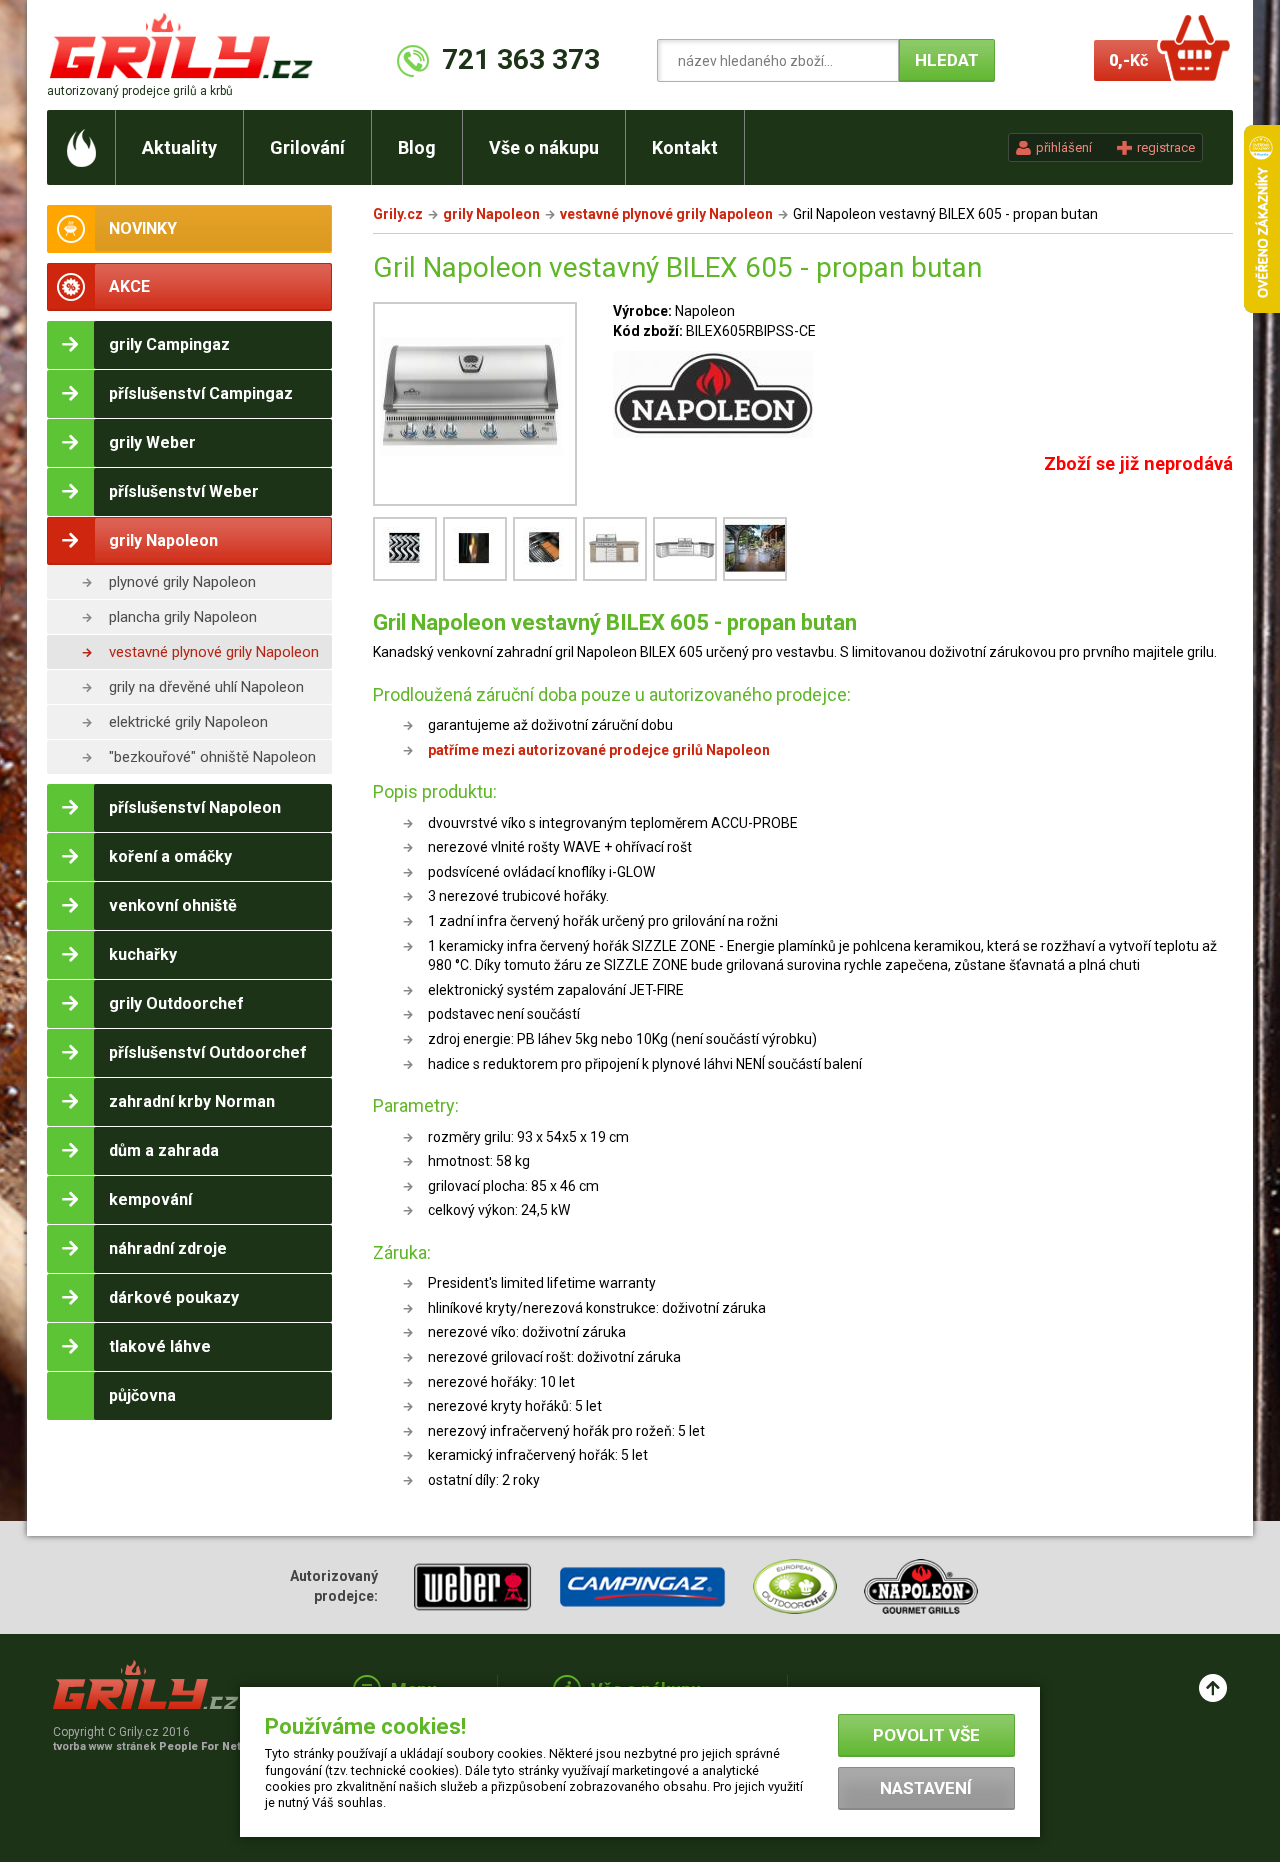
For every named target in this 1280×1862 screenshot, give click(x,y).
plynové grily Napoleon (182, 582)
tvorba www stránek (158, 1746)
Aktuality (179, 147)
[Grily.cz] (185, 45)
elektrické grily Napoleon (188, 722)
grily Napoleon (491, 214)
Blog (417, 147)
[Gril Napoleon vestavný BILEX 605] (478, 579)
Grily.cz (398, 214)
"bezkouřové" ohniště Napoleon (212, 757)
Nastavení (926, 1788)
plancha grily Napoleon (183, 617)
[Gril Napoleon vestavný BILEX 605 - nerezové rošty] (408, 579)
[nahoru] (1213, 1688)
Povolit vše (926, 1735)
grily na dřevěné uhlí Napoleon (206, 687)
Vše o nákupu (544, 147)
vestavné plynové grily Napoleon (214, 652)
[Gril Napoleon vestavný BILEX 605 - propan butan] (475, 407)
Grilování (307, 147)
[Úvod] (81, 147)
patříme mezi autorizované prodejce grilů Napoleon (599, 750)
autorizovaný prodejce (140, 91)
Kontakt (685, 147)
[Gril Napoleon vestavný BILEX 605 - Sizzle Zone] (548, 579)
